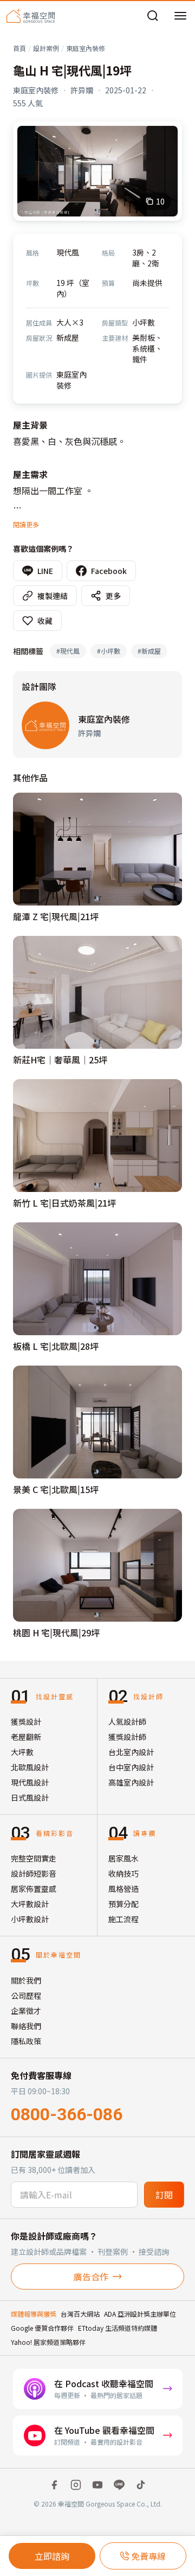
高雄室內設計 (131, 1782)
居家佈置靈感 (34, 1889)
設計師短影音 (34, 1873)
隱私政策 (26, 2041)
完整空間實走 (34, 1858)
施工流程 (123, 1919)
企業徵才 (26, 2011)
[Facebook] (54, 2485)
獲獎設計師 (127, 1737)
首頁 (19, 48)
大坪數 (22, 1752)
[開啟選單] (180, 16)
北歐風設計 (30, 1767)
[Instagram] (76, 2485)
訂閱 (164, 2195)
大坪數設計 (30, 1904)
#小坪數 (109, 651)
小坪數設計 (30, 1919)
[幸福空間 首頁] (31, 16)
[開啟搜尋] (153, 16)
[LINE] (119, 2485)
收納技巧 (123, 1873)
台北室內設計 (131, 1752)
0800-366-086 (67, 2114)
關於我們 (26, 1980)
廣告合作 (91, 2277)
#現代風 (68, 651)
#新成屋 (149, 651)
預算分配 (123, 1904)
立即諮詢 (52, 2556)
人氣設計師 (127, 1721)
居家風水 (123, 1858)
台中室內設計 (131, 1767)
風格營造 (123, 1889)
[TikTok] (141, 2485)
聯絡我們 (26, 2026)
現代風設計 (30, 1782)
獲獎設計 (26, 1721)
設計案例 (46, 48)
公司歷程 (26, 1995)
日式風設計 (30, 1797)
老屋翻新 (26, 1737)
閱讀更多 (26, 524)
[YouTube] (97, 2485)
